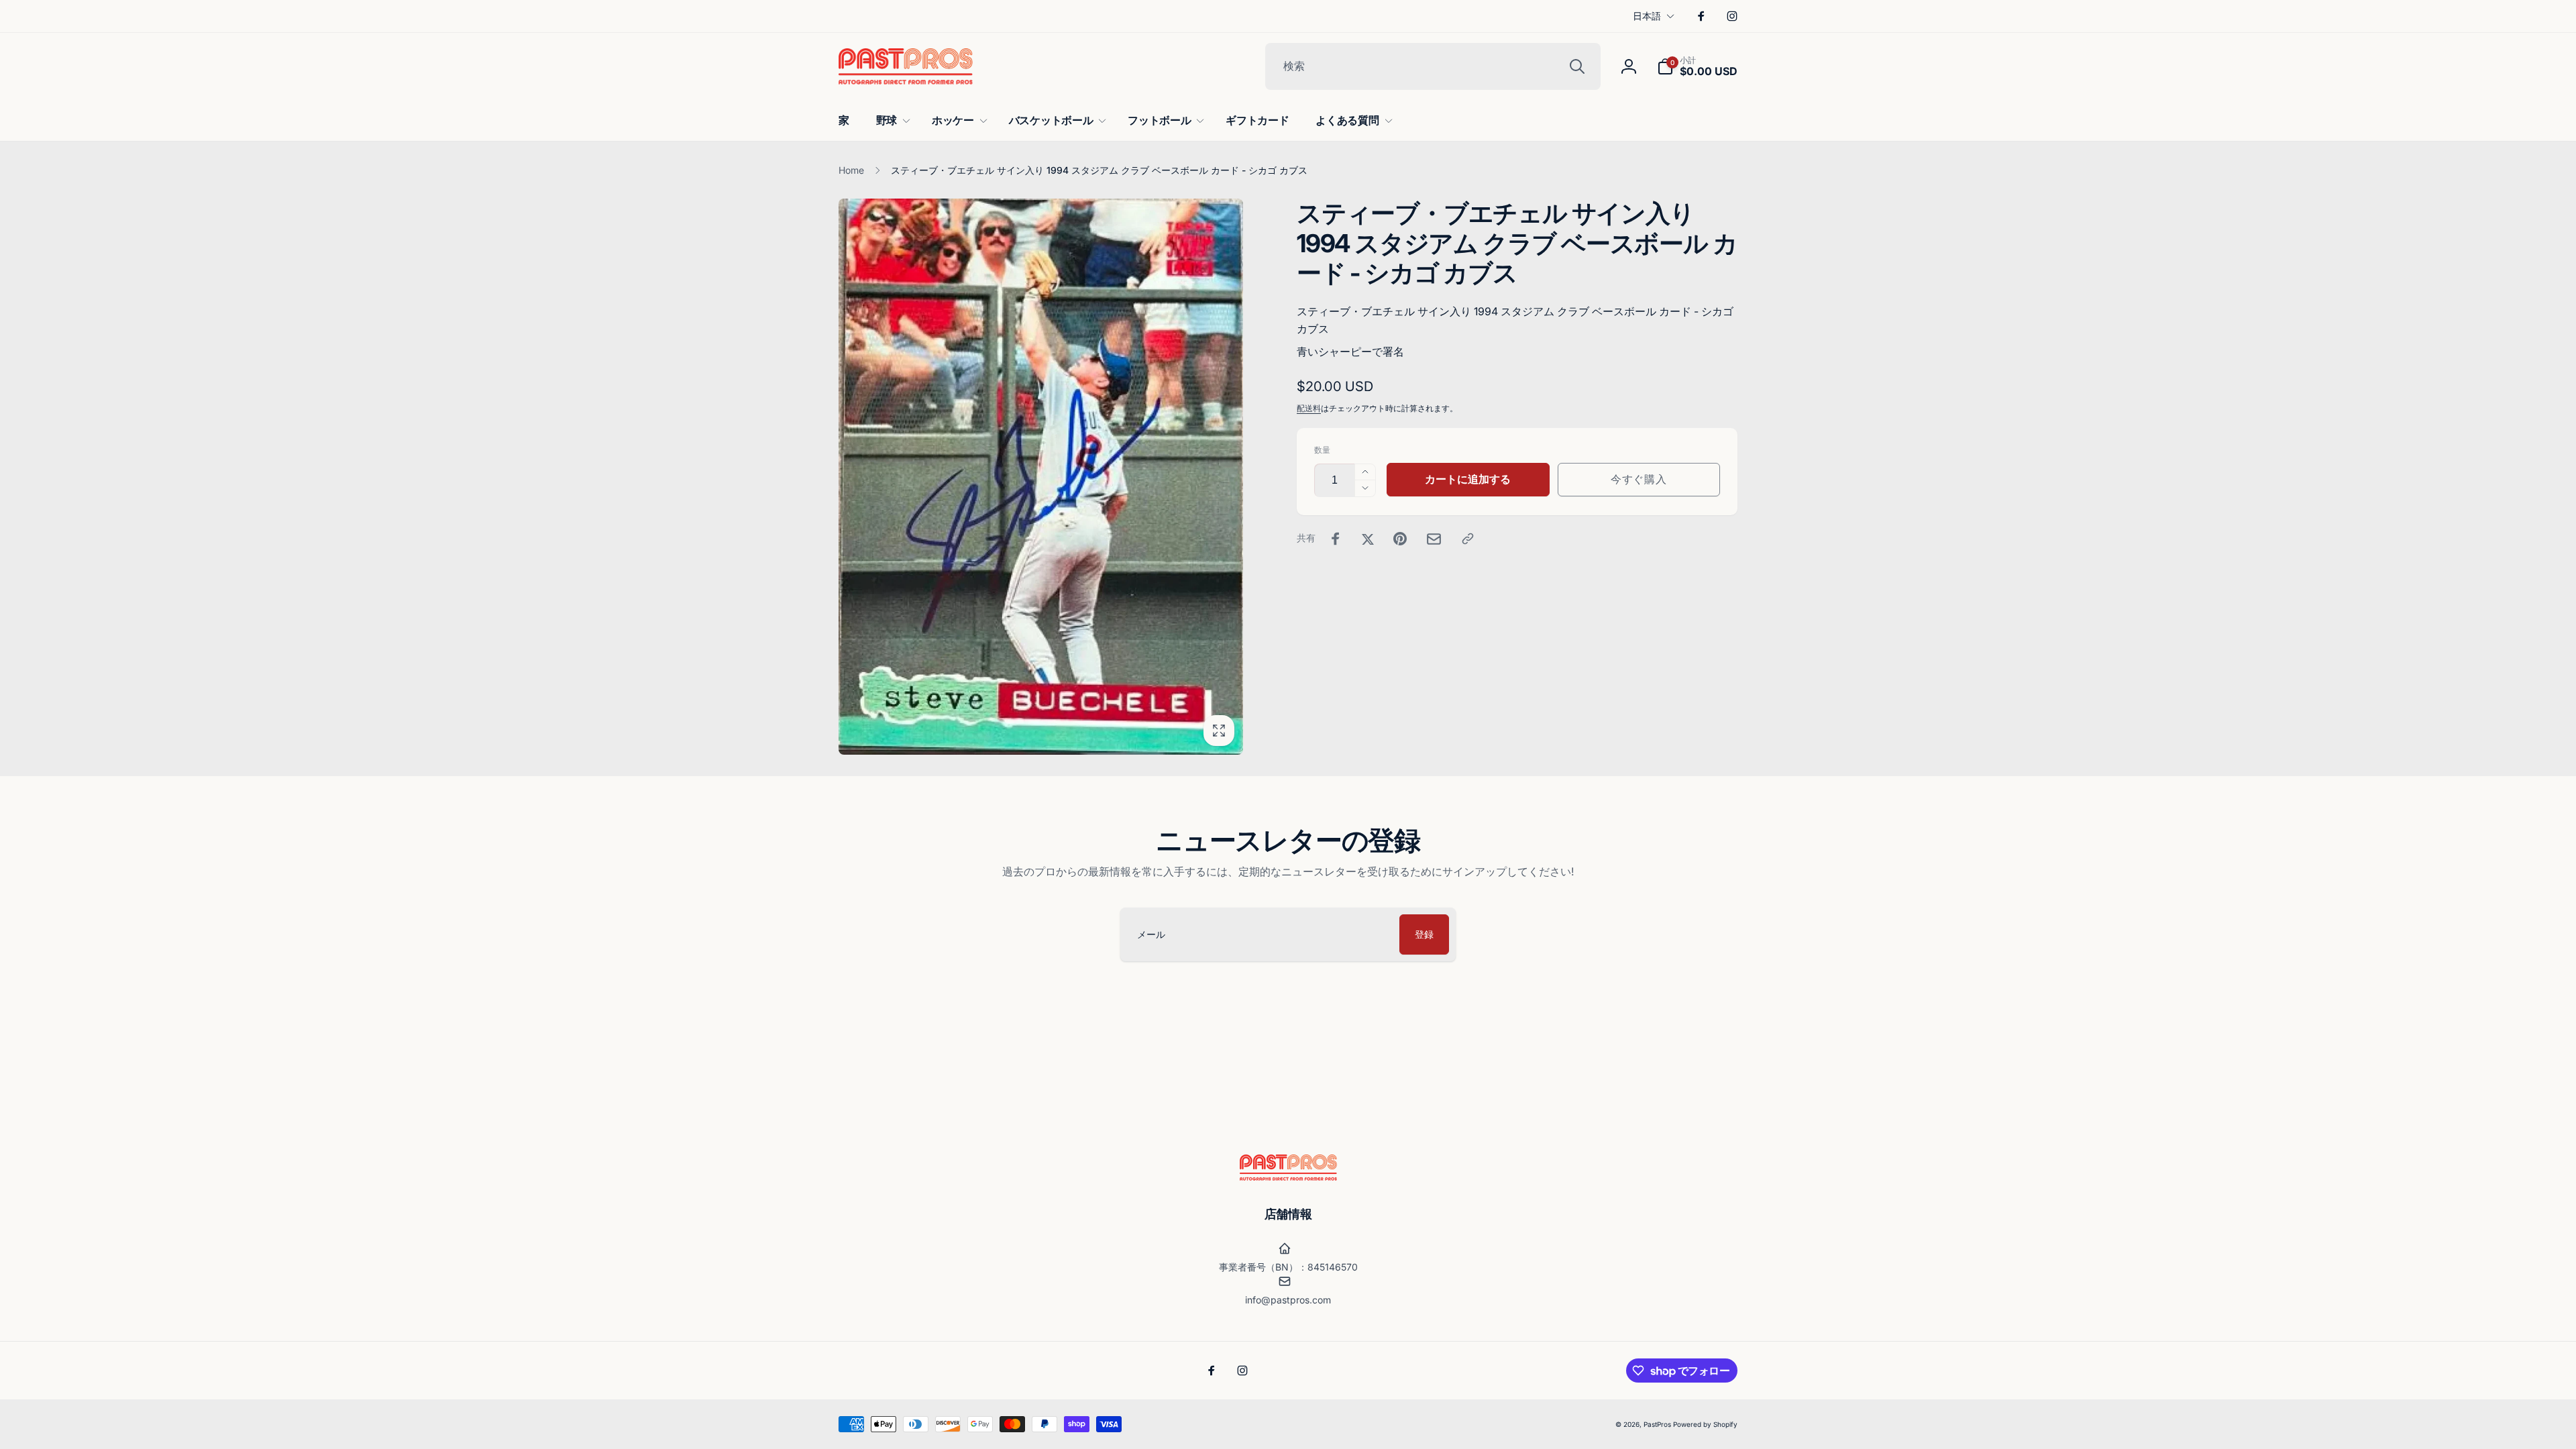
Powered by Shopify (1705, 1424)
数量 (1322, 450)
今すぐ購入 (1639, 479)
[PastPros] (1288, 1177)
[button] (1697, 66)
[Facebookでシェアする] (1336, 539)
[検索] (1577, 66)
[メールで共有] (1434, 539)
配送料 (1309, 408)
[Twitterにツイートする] (1368, 539)
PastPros (1657, 1424)
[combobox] (1433, 66)
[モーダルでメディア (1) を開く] (1041, 477)
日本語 (1647, 16)
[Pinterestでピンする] (1400, 539)
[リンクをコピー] (1468, 539)
